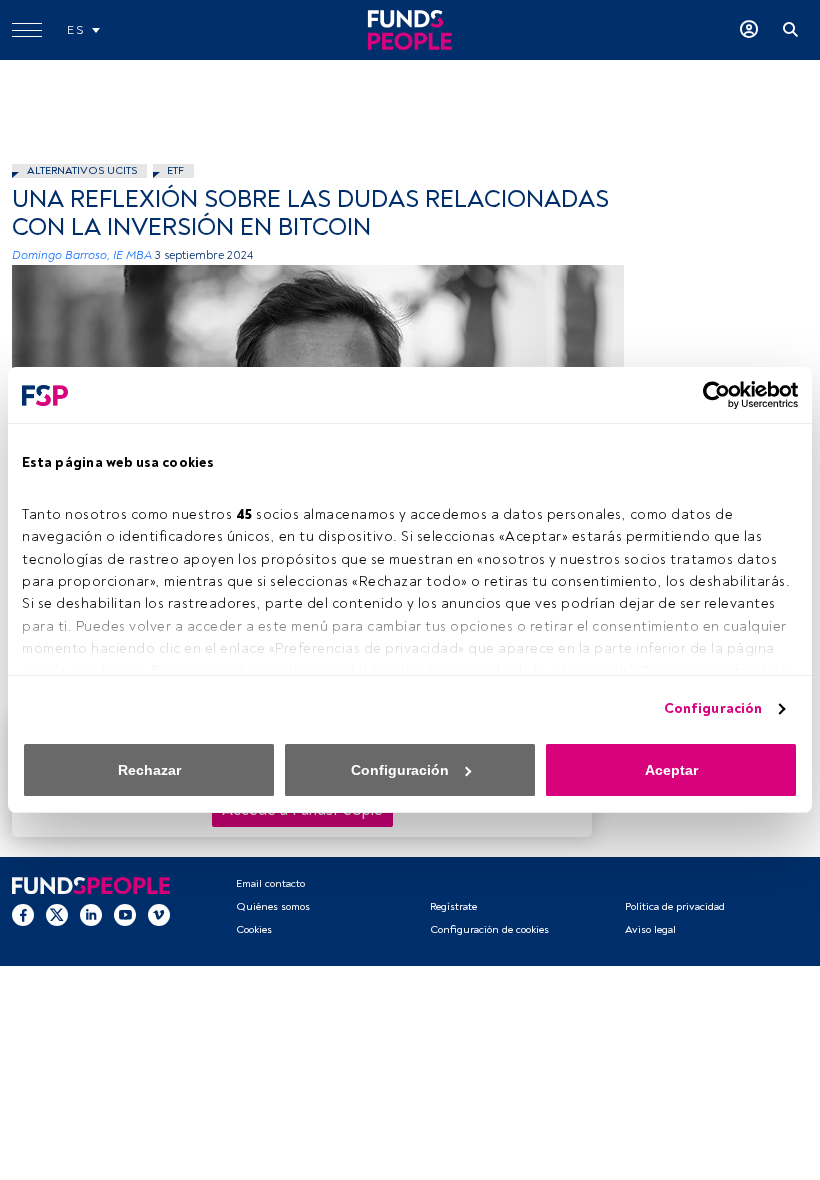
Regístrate (453, 906)
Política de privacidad (675, 906)
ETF (175, 170)
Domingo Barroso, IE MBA (82, 255)
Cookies (254, 929)
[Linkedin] (91, 914)
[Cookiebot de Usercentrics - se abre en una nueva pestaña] (710, 395)
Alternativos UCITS (82, 170)
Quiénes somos (273, 906)
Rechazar (149, 770)
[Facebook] (23, 914)
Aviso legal (650, 929)
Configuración (713, 708)
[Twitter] (57, 914)
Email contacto (270, 883)
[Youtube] (125, 914)
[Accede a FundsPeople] (749, 30)
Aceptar (671, 770)
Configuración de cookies (489, 929)
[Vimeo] (159, 914)
